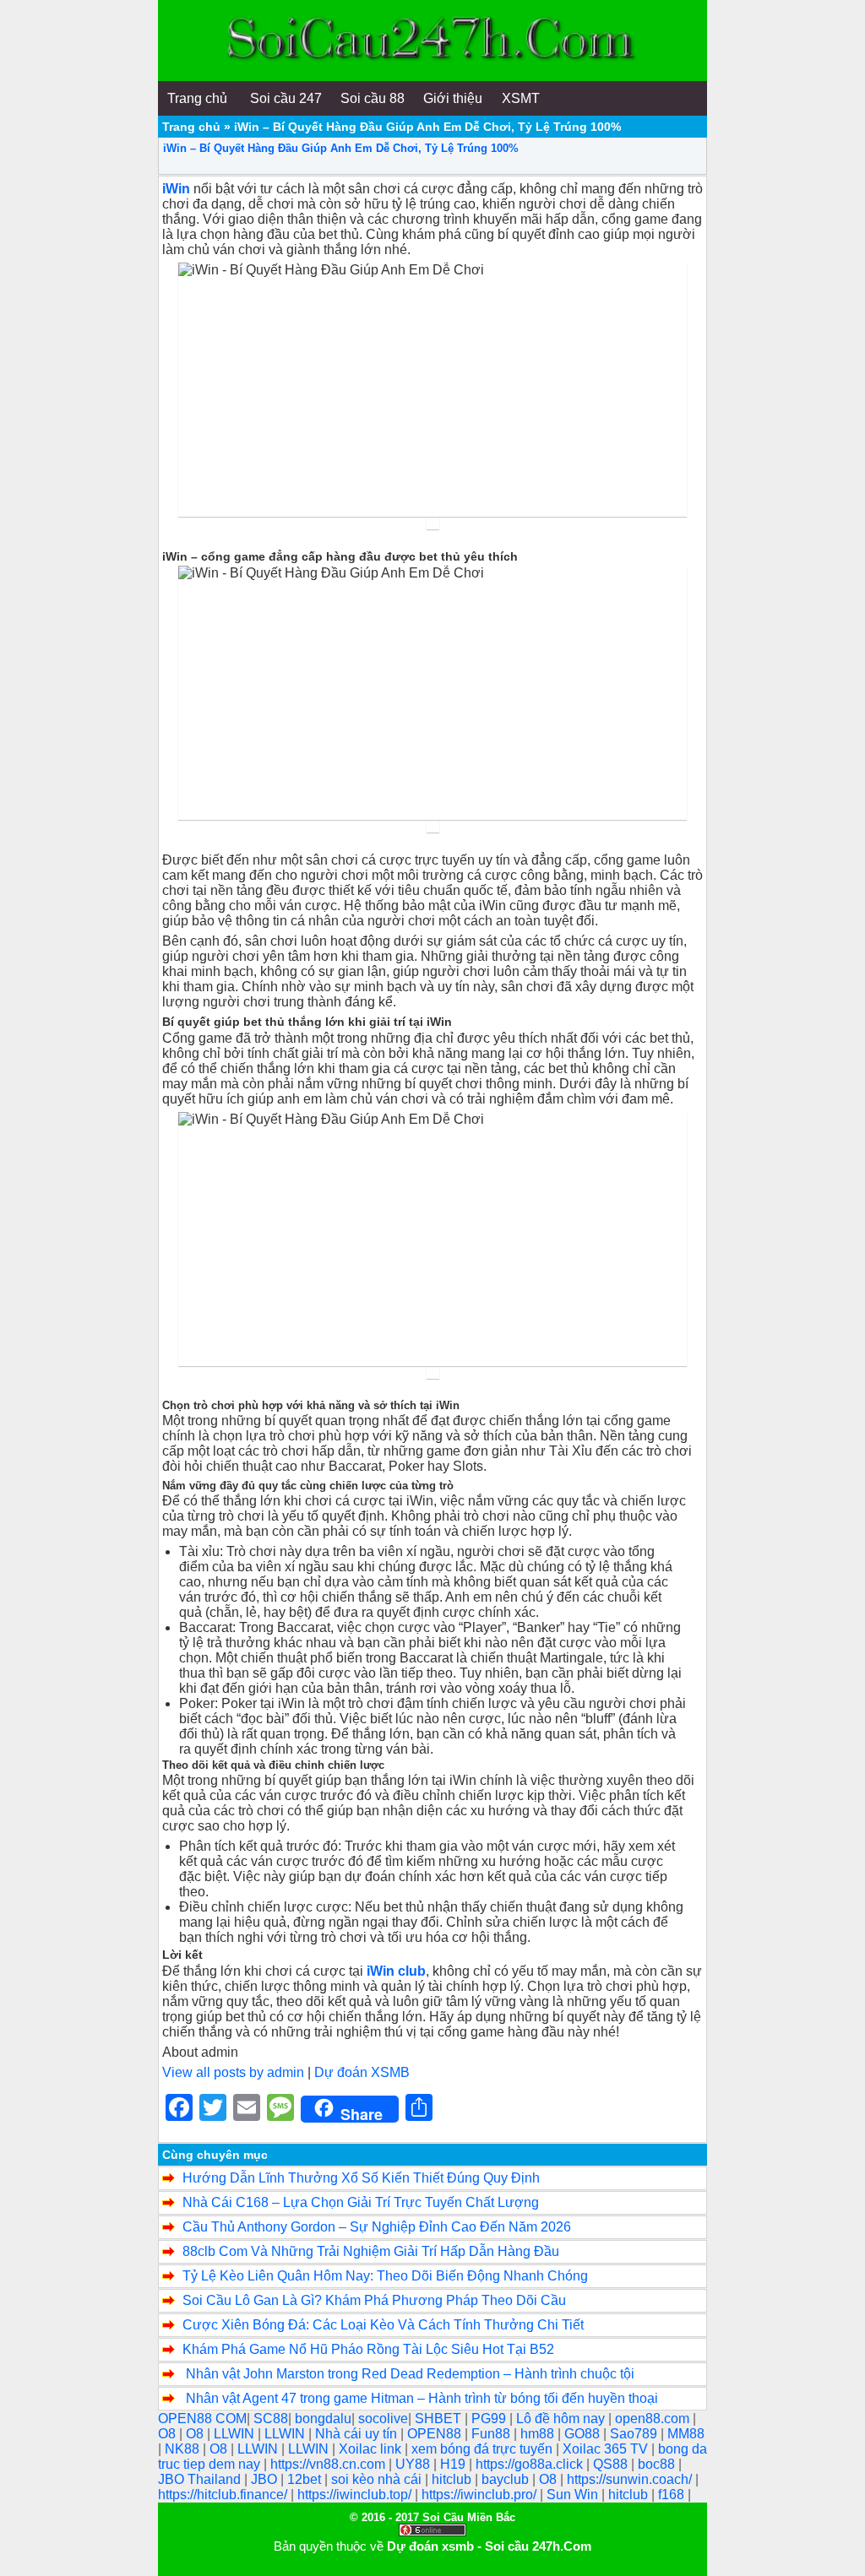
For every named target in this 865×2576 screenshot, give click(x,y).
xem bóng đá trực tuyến (484, 2449)
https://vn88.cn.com (329, 2464)
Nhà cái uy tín (358, 2434)
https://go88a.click (531, 2464)
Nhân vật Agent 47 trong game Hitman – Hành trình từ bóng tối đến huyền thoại (420, 2398)
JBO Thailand (201, 2479)
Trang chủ (191, 127)
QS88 (612, 2464)
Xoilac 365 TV (607, 2449)
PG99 (490, 2419)
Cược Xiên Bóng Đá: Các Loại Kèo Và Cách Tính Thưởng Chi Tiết (383, 2325)
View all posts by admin (233, 2072)
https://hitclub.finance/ (224, 2495)
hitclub (453, 2479)
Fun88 (492, 2434)
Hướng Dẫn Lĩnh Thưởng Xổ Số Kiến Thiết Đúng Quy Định (361, 2178)
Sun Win (574, 2495)
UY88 (414, 2464)
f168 (673, 2495)
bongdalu (323, 2419)
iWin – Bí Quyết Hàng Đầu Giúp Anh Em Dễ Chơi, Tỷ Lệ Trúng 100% (341, 148)
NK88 (184, 2449)
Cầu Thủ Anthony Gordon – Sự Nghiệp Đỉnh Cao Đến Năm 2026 (377, 2227)
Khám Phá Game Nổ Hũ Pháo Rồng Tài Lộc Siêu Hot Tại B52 (368, 2349)
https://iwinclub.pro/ (481, 2495)
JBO (266, 2479)
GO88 (584, 2434)
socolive (383, 2419)
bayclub (507, 2479)
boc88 (658, 2464)
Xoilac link (372, 2449)
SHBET (440, 2419)
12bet (306, 2479)
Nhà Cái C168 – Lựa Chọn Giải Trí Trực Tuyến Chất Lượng (364, 2202)
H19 (454, 2464)
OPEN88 (436, 2434)
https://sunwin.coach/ (631, 2479)
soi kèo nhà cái (378, 2479)
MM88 (686, 2434)
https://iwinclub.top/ (356, 2495)
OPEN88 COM (202, 2419)
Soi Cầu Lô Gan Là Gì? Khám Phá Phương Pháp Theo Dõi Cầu (374, 2300)
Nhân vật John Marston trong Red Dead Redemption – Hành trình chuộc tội (408, 2374)
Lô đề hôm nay (562, 2419)
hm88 (539, 2434)
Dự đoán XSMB (362, 2072)
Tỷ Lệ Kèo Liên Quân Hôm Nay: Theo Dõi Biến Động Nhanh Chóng (385, 2276)
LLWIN (236, 2434)
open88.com (654, 2419)
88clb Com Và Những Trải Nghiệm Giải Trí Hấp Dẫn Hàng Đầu (371, 2251)
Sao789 (635, 2434)
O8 (169, 2434)
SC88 (271, 2419)
